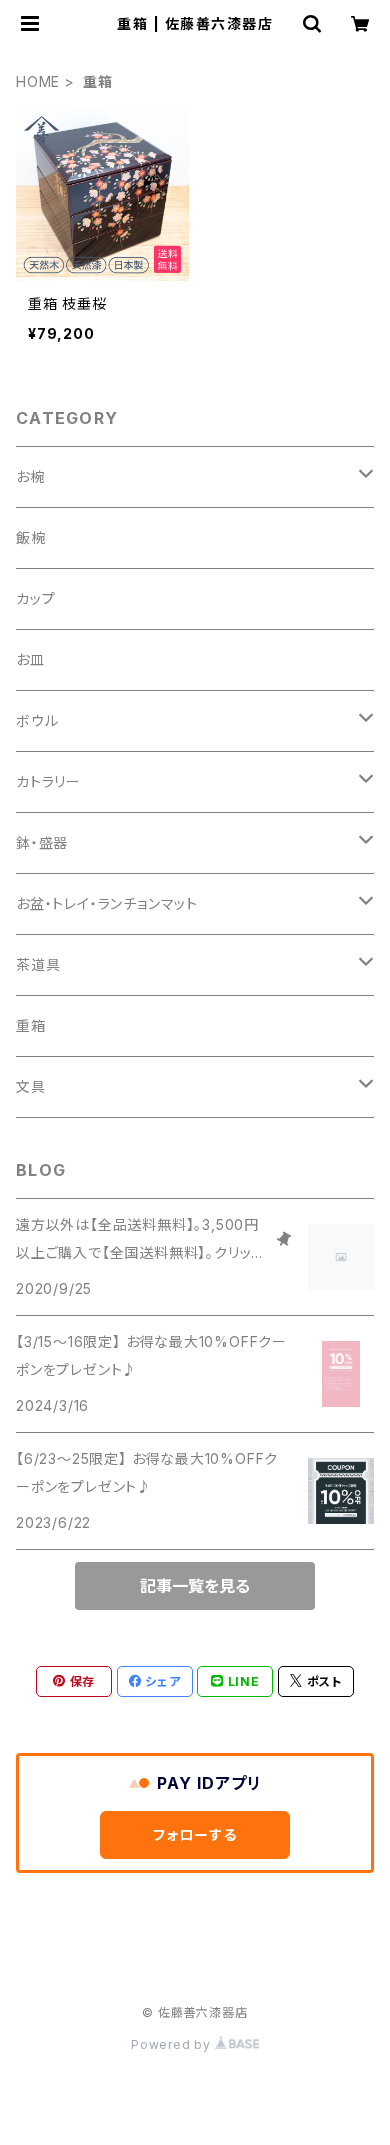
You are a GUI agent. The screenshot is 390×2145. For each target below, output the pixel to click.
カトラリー (48, 781)
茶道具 (38, 964)
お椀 (30, 476)
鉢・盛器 (42, 842)
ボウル (37, 720)
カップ (35, 598)
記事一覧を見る (195, 1586)
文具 (31, 1086)
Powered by (173, 2044)
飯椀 (31, 537)
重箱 (31, 1025)
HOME (38, 81)
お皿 (30, 659)
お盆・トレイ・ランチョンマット (107, 903)
